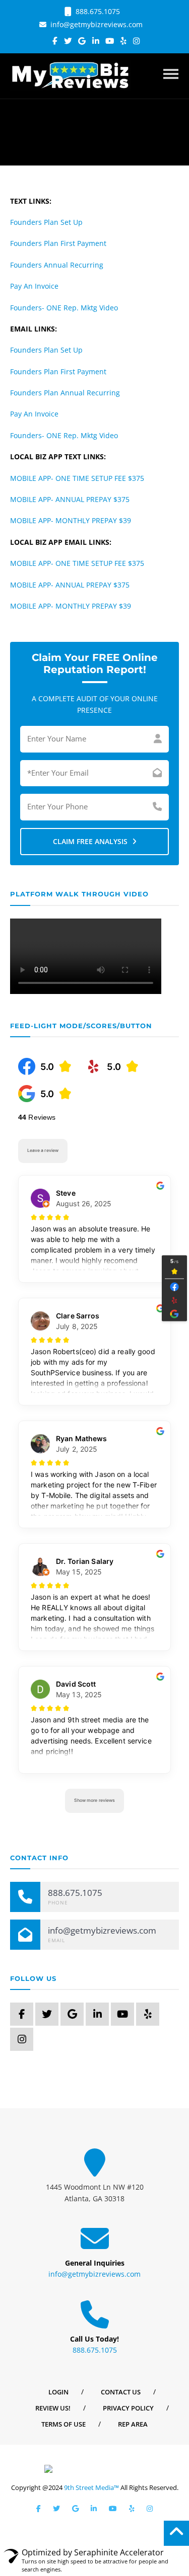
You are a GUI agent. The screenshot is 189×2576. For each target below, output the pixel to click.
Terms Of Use (64, 2424)
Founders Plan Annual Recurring (65, 393)
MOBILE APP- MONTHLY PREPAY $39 (71, 520)
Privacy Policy (128, 2408)
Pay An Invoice (34, 286)
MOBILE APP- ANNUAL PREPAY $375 (70, 499)
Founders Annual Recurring (57, 265)
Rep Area (133, 2424)
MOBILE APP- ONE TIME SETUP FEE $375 (77, 478)
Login (58, 2392)
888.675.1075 (97, 11)
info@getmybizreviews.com (96, 24)
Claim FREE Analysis (91, 841)
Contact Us (121, 2392)
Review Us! (53, 2408)
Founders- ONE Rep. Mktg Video (64, 308)
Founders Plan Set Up (46, 222)
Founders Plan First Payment (58, 243)
